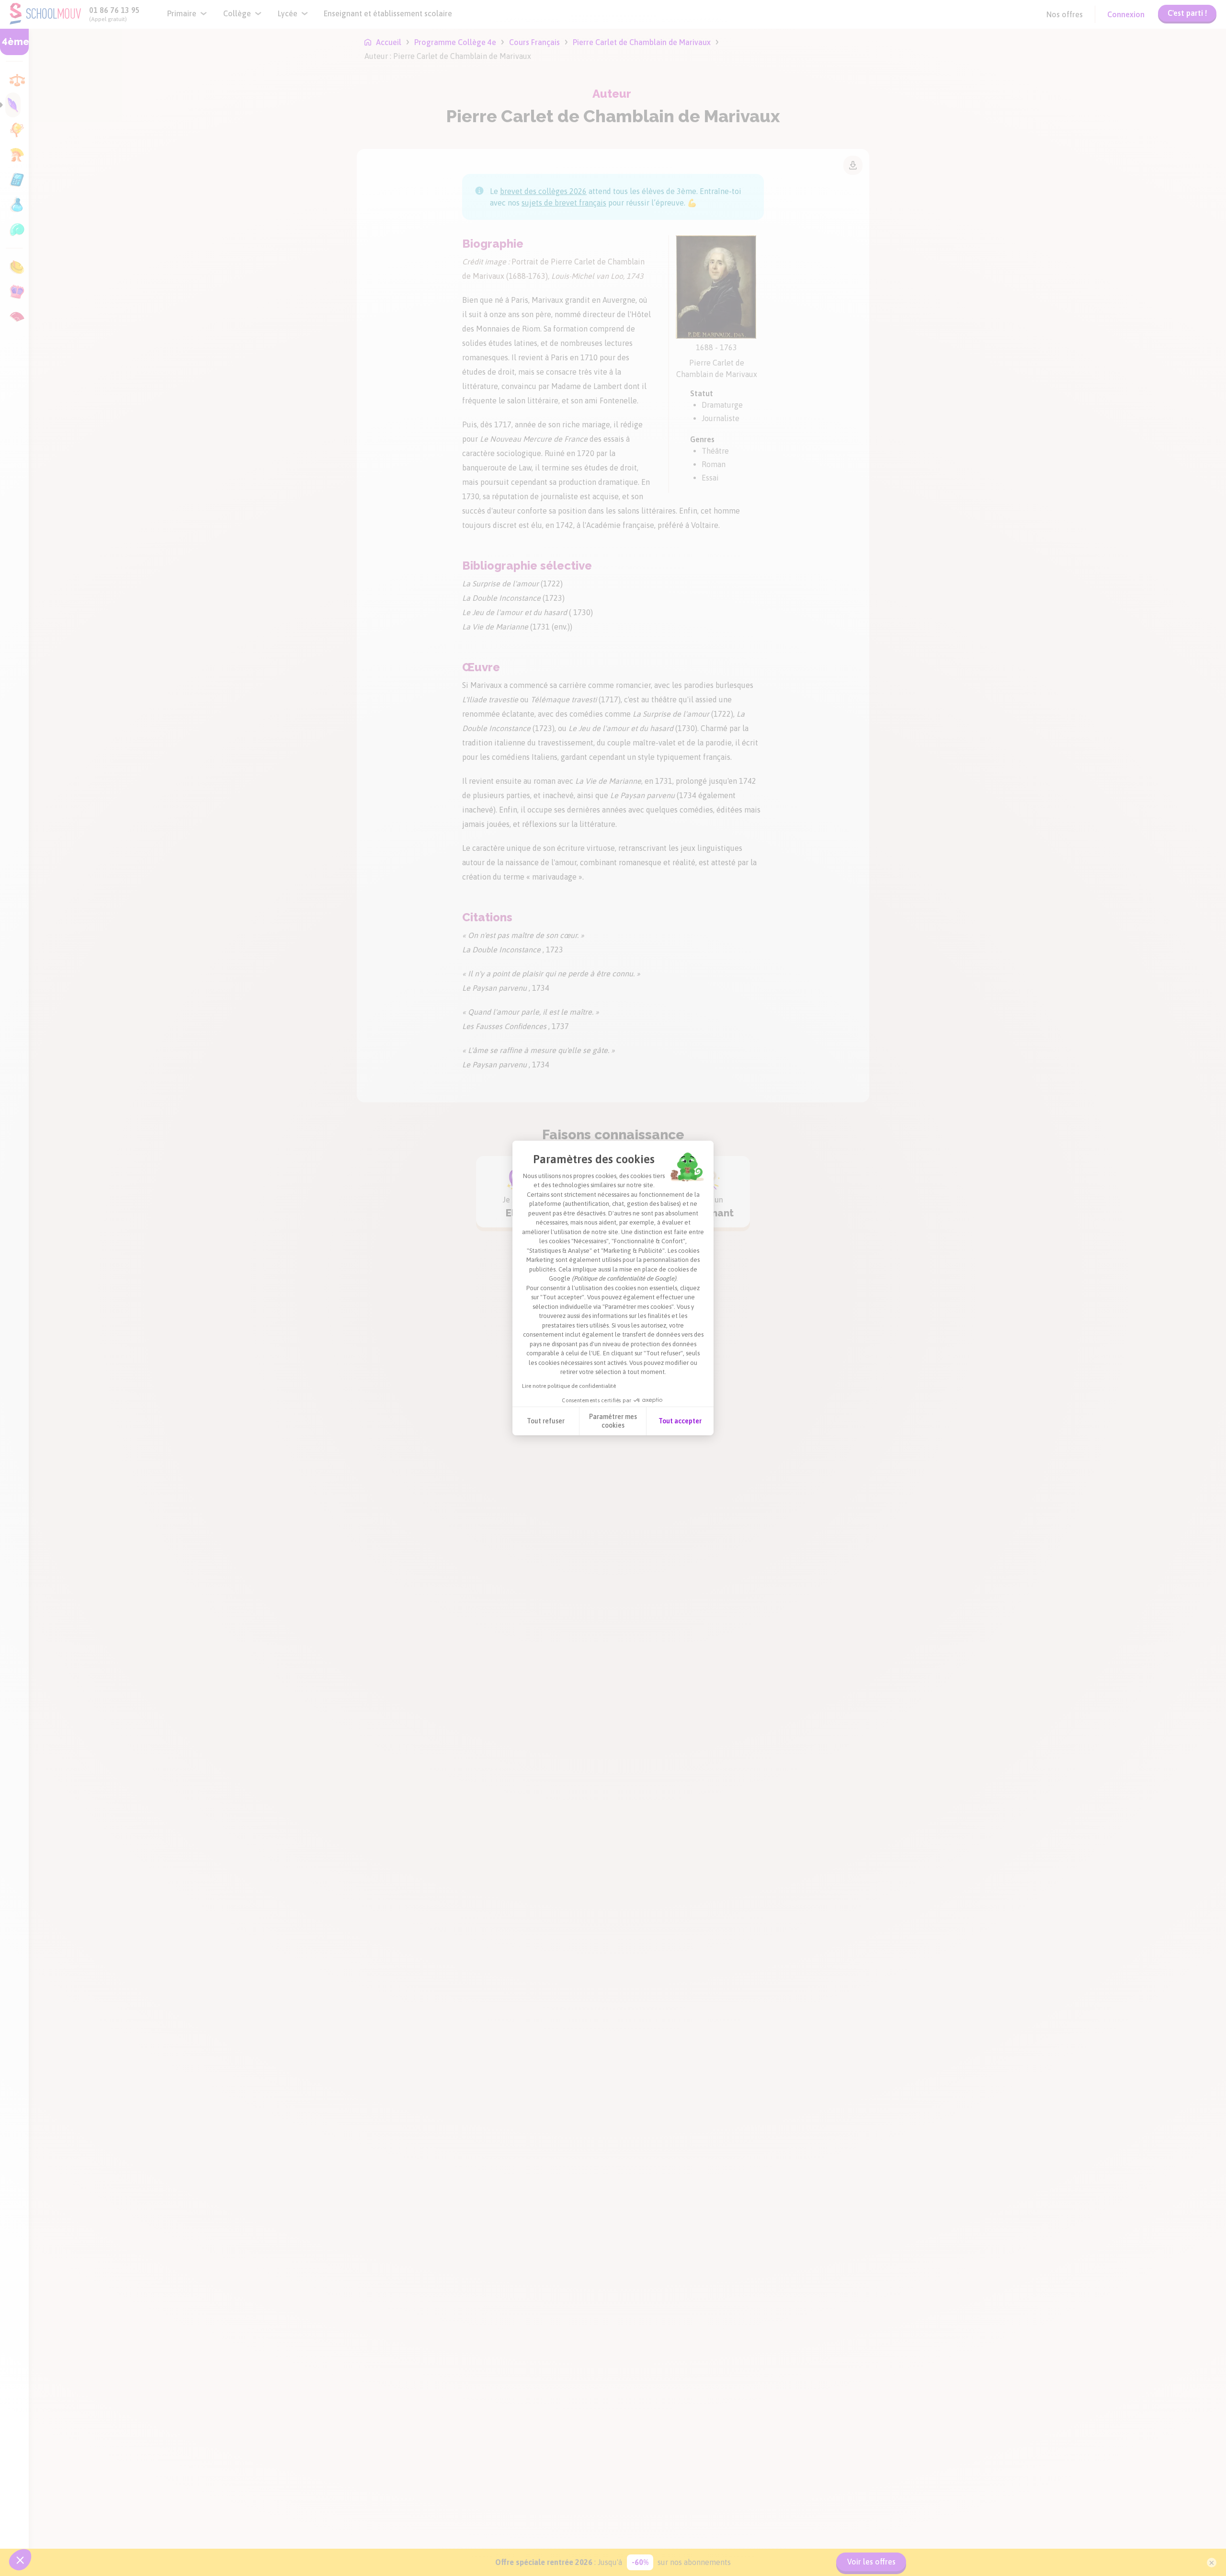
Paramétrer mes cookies (613, 1421)
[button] (20, 2560)
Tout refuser (546, 1421)
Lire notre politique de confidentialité (569, 1386)
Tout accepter (680, 1421)
